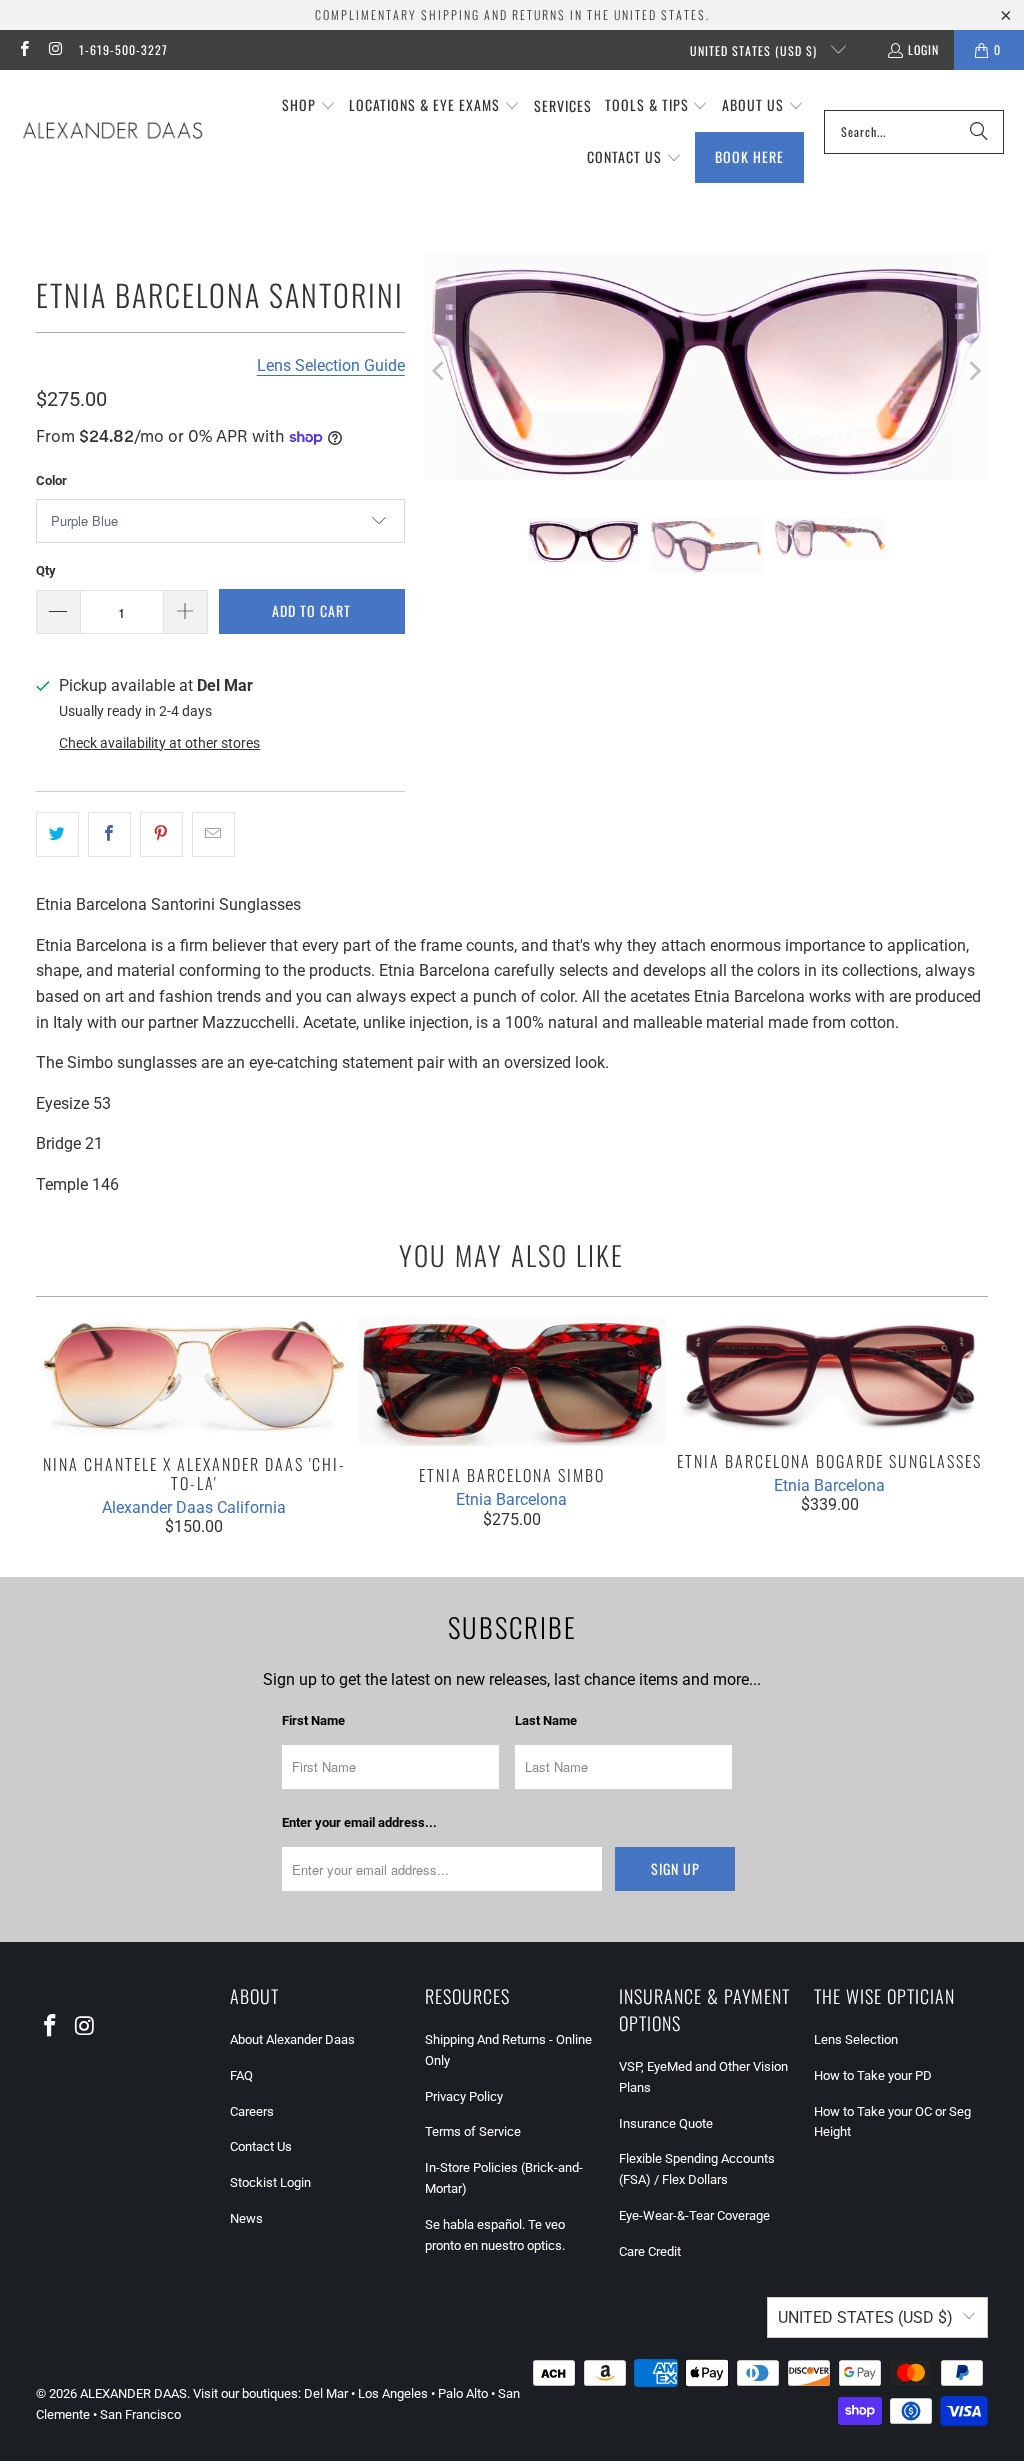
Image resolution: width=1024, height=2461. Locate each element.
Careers (252, 2111)
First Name (313, 1720)
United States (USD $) (755, 50)
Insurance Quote (666, 2123)
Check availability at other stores (159, 743)
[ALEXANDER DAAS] (112, 132)
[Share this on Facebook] (109, 835)
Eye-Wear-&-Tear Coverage (694, 2215)
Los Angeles (393, 2393)
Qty (46, 570)
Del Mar (326, 2393)
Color (51, 480)
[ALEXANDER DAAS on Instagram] (54, 49)
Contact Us (261, 2146)
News (246, 2218)
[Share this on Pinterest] (161, 835)
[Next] (973, 370)
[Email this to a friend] (213, 835)
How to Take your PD (873, 2075)
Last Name (546, 1720)
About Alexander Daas (292, 2039)
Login (923, 49)
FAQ (241, 2075)
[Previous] (440, 370)
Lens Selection (856, 2039)
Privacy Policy (464, 2096)
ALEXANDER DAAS (133, 2393)
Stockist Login (270, 2182)
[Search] (979, 132)
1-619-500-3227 (123, 49)
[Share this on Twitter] (57, 835)
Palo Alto (463, 2393)
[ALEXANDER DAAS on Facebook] (23, 49)
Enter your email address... (359, 1822)
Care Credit (650, 2251)
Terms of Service (473, 2131)
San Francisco (140, 2414)
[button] (309, 106)
